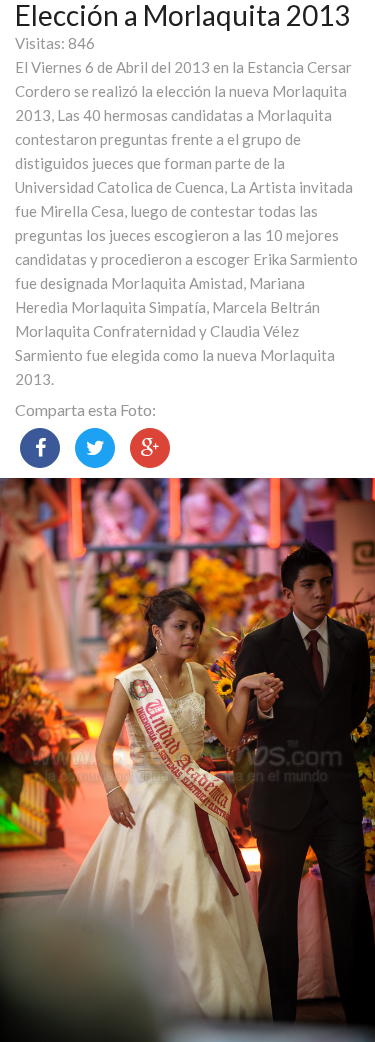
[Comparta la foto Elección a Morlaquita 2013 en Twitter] (95, 448)
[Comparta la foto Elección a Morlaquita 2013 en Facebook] (40, 448)
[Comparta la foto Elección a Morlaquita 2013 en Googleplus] (150, 448)
